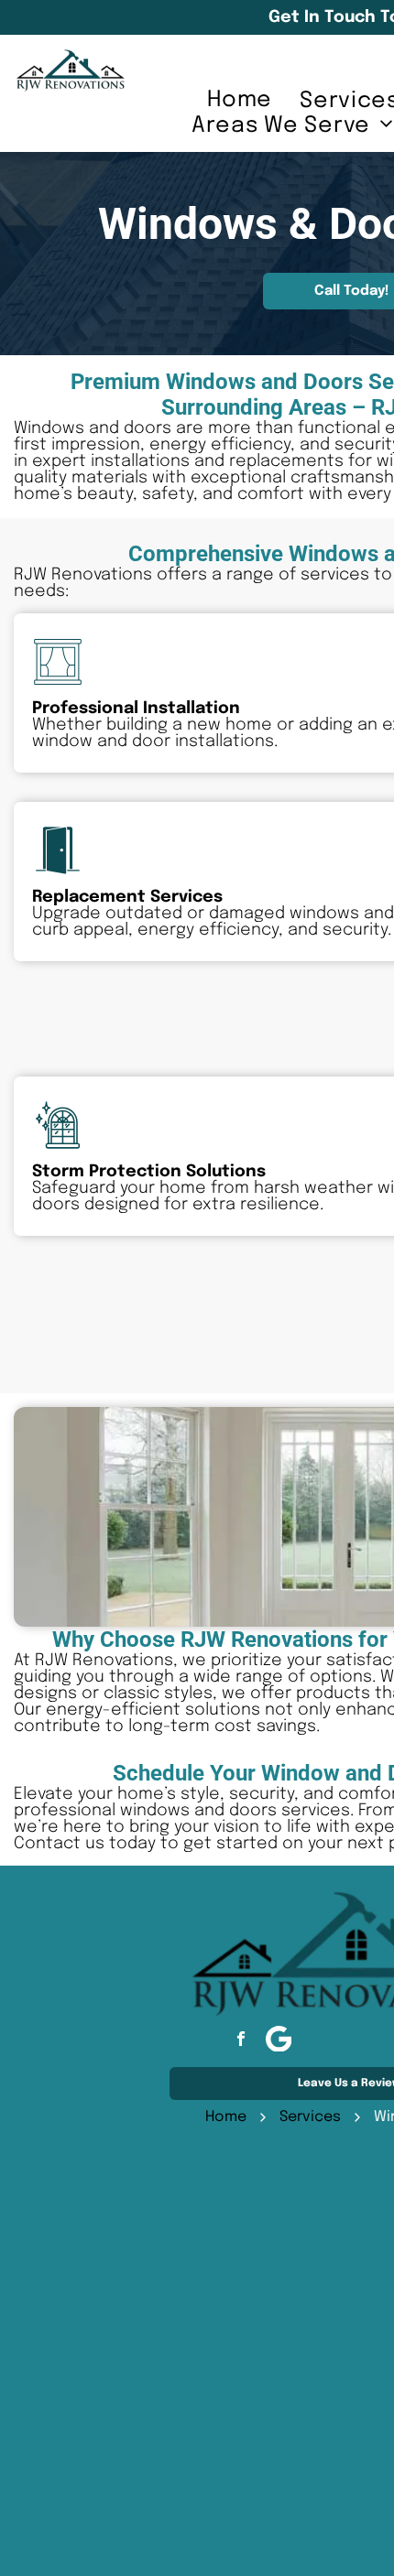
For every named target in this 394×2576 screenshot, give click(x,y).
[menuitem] (240, 100)
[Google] (279, 2041)
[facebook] (241, 2041)
